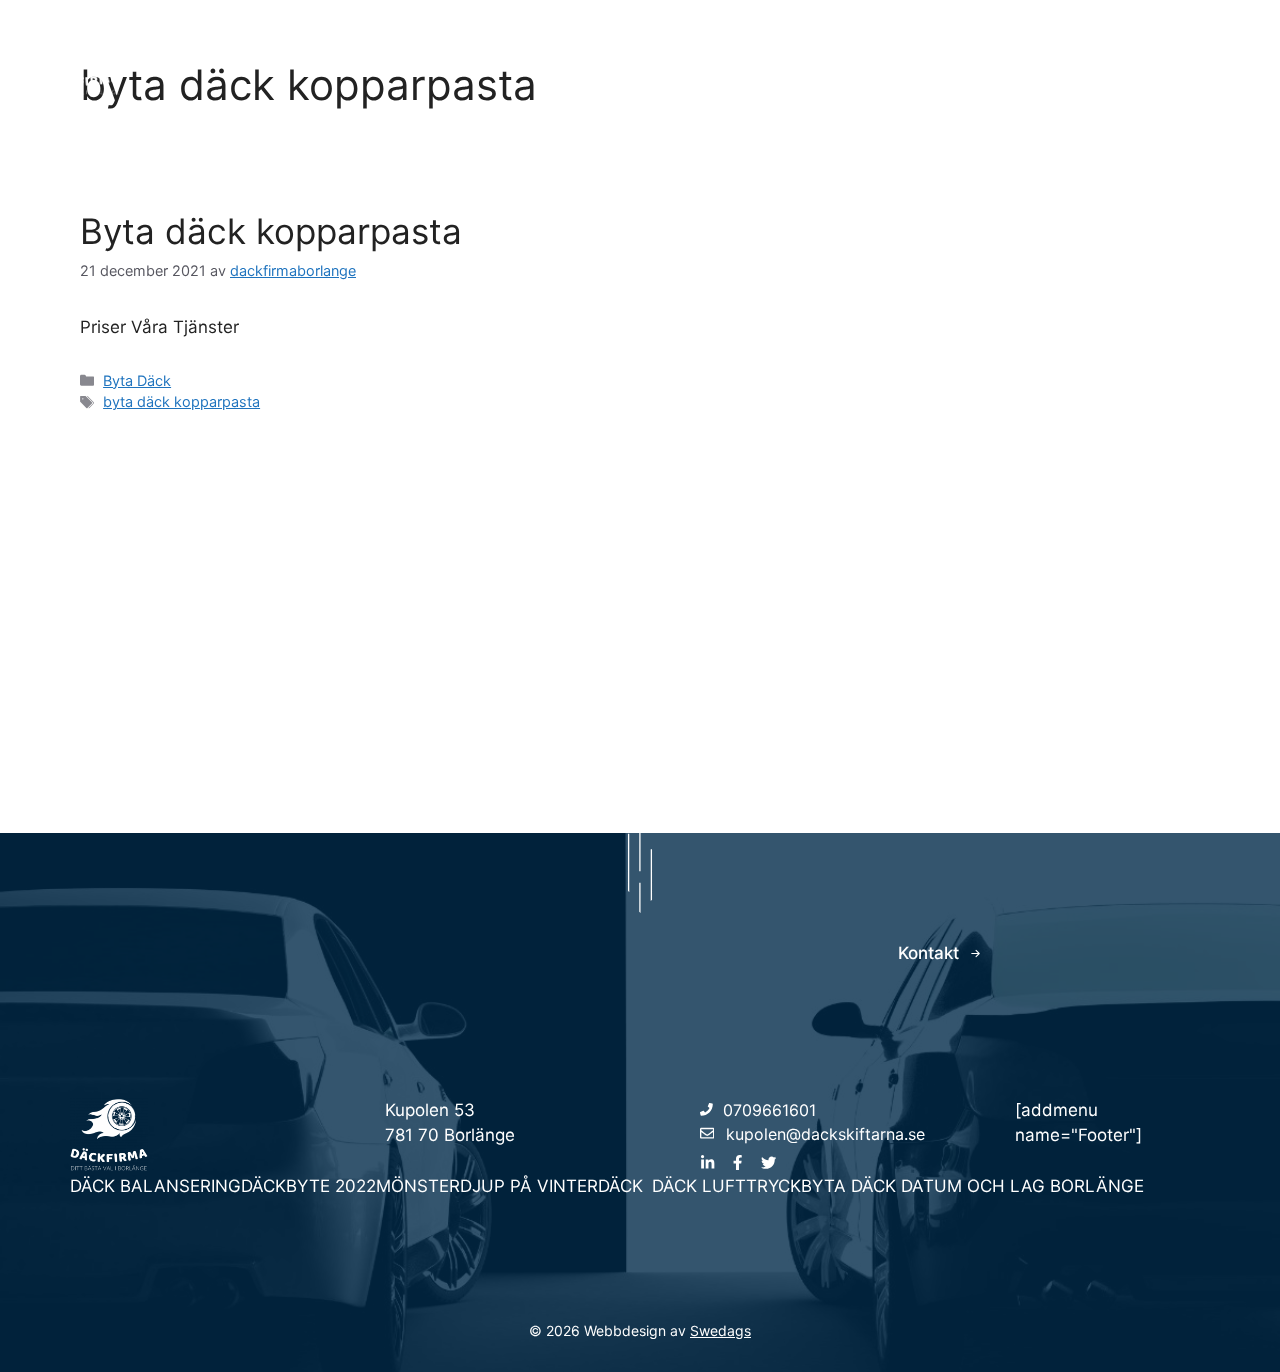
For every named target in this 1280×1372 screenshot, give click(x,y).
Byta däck (998, 56)
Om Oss (1099, 56)
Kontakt (1193, 56)
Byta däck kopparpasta (271, 231)
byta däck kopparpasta (181, 401)
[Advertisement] (640, 613)
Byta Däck (137, 380)
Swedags (720, 1330)
